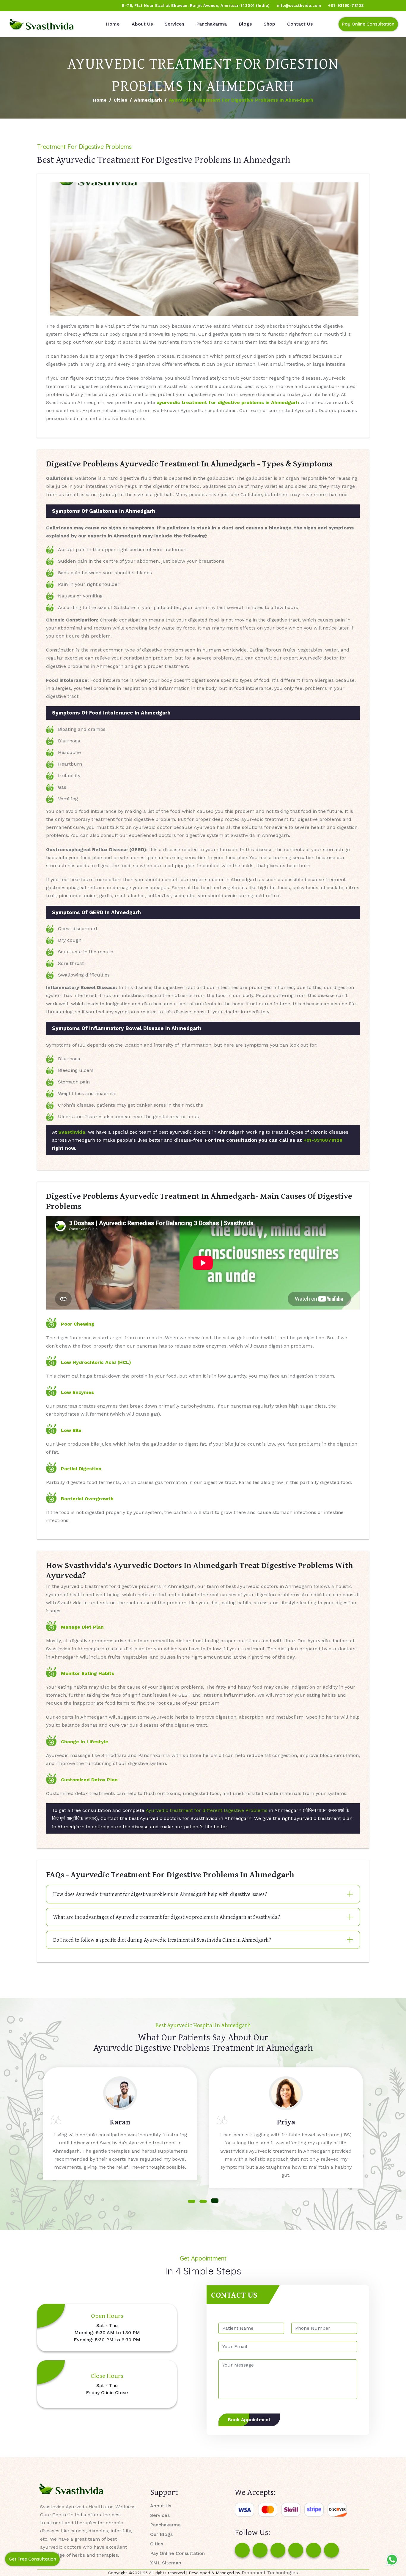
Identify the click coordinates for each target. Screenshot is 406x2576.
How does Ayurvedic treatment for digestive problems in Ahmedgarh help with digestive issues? (160, 1894)
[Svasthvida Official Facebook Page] (15, 6)
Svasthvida (72, 1132)
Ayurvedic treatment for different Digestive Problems (207, 1810)
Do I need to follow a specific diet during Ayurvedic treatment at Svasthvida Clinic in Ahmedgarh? (162, 1940)
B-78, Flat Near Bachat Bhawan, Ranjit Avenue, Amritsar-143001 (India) (196, 5)
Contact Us (300, 24)
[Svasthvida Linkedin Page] (314, 2550)
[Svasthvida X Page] (278, 2550)
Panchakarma (211, 24)
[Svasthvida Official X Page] (38, 6)
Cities (120, 100)
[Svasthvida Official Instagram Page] (26, 6)
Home (113, 24)
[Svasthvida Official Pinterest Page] (49, 6)
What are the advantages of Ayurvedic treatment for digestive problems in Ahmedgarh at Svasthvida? (167, 1917)
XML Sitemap (166, 2563)
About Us (142, 24)
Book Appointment (249, 2420)
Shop (269, 24)
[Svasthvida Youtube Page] (72, 6)
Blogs (245, 24)
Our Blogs (161, 2534)
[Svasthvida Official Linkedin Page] (60, 6)
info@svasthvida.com (299, 5)
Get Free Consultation (32, 2559)
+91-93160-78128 (346, 5)
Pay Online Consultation (368, 24)
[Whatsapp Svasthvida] (392, 2560)
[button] (192, 2201)
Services (174, 24)
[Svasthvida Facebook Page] (242, 2550)
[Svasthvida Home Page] (42, 24)
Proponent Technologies (270, 2573)
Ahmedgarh (148, 100)
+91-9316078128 (323, 1140)
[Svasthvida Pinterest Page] (296, 2550)
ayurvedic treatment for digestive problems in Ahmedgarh (228, 402)
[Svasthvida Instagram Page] (260, 2550)
